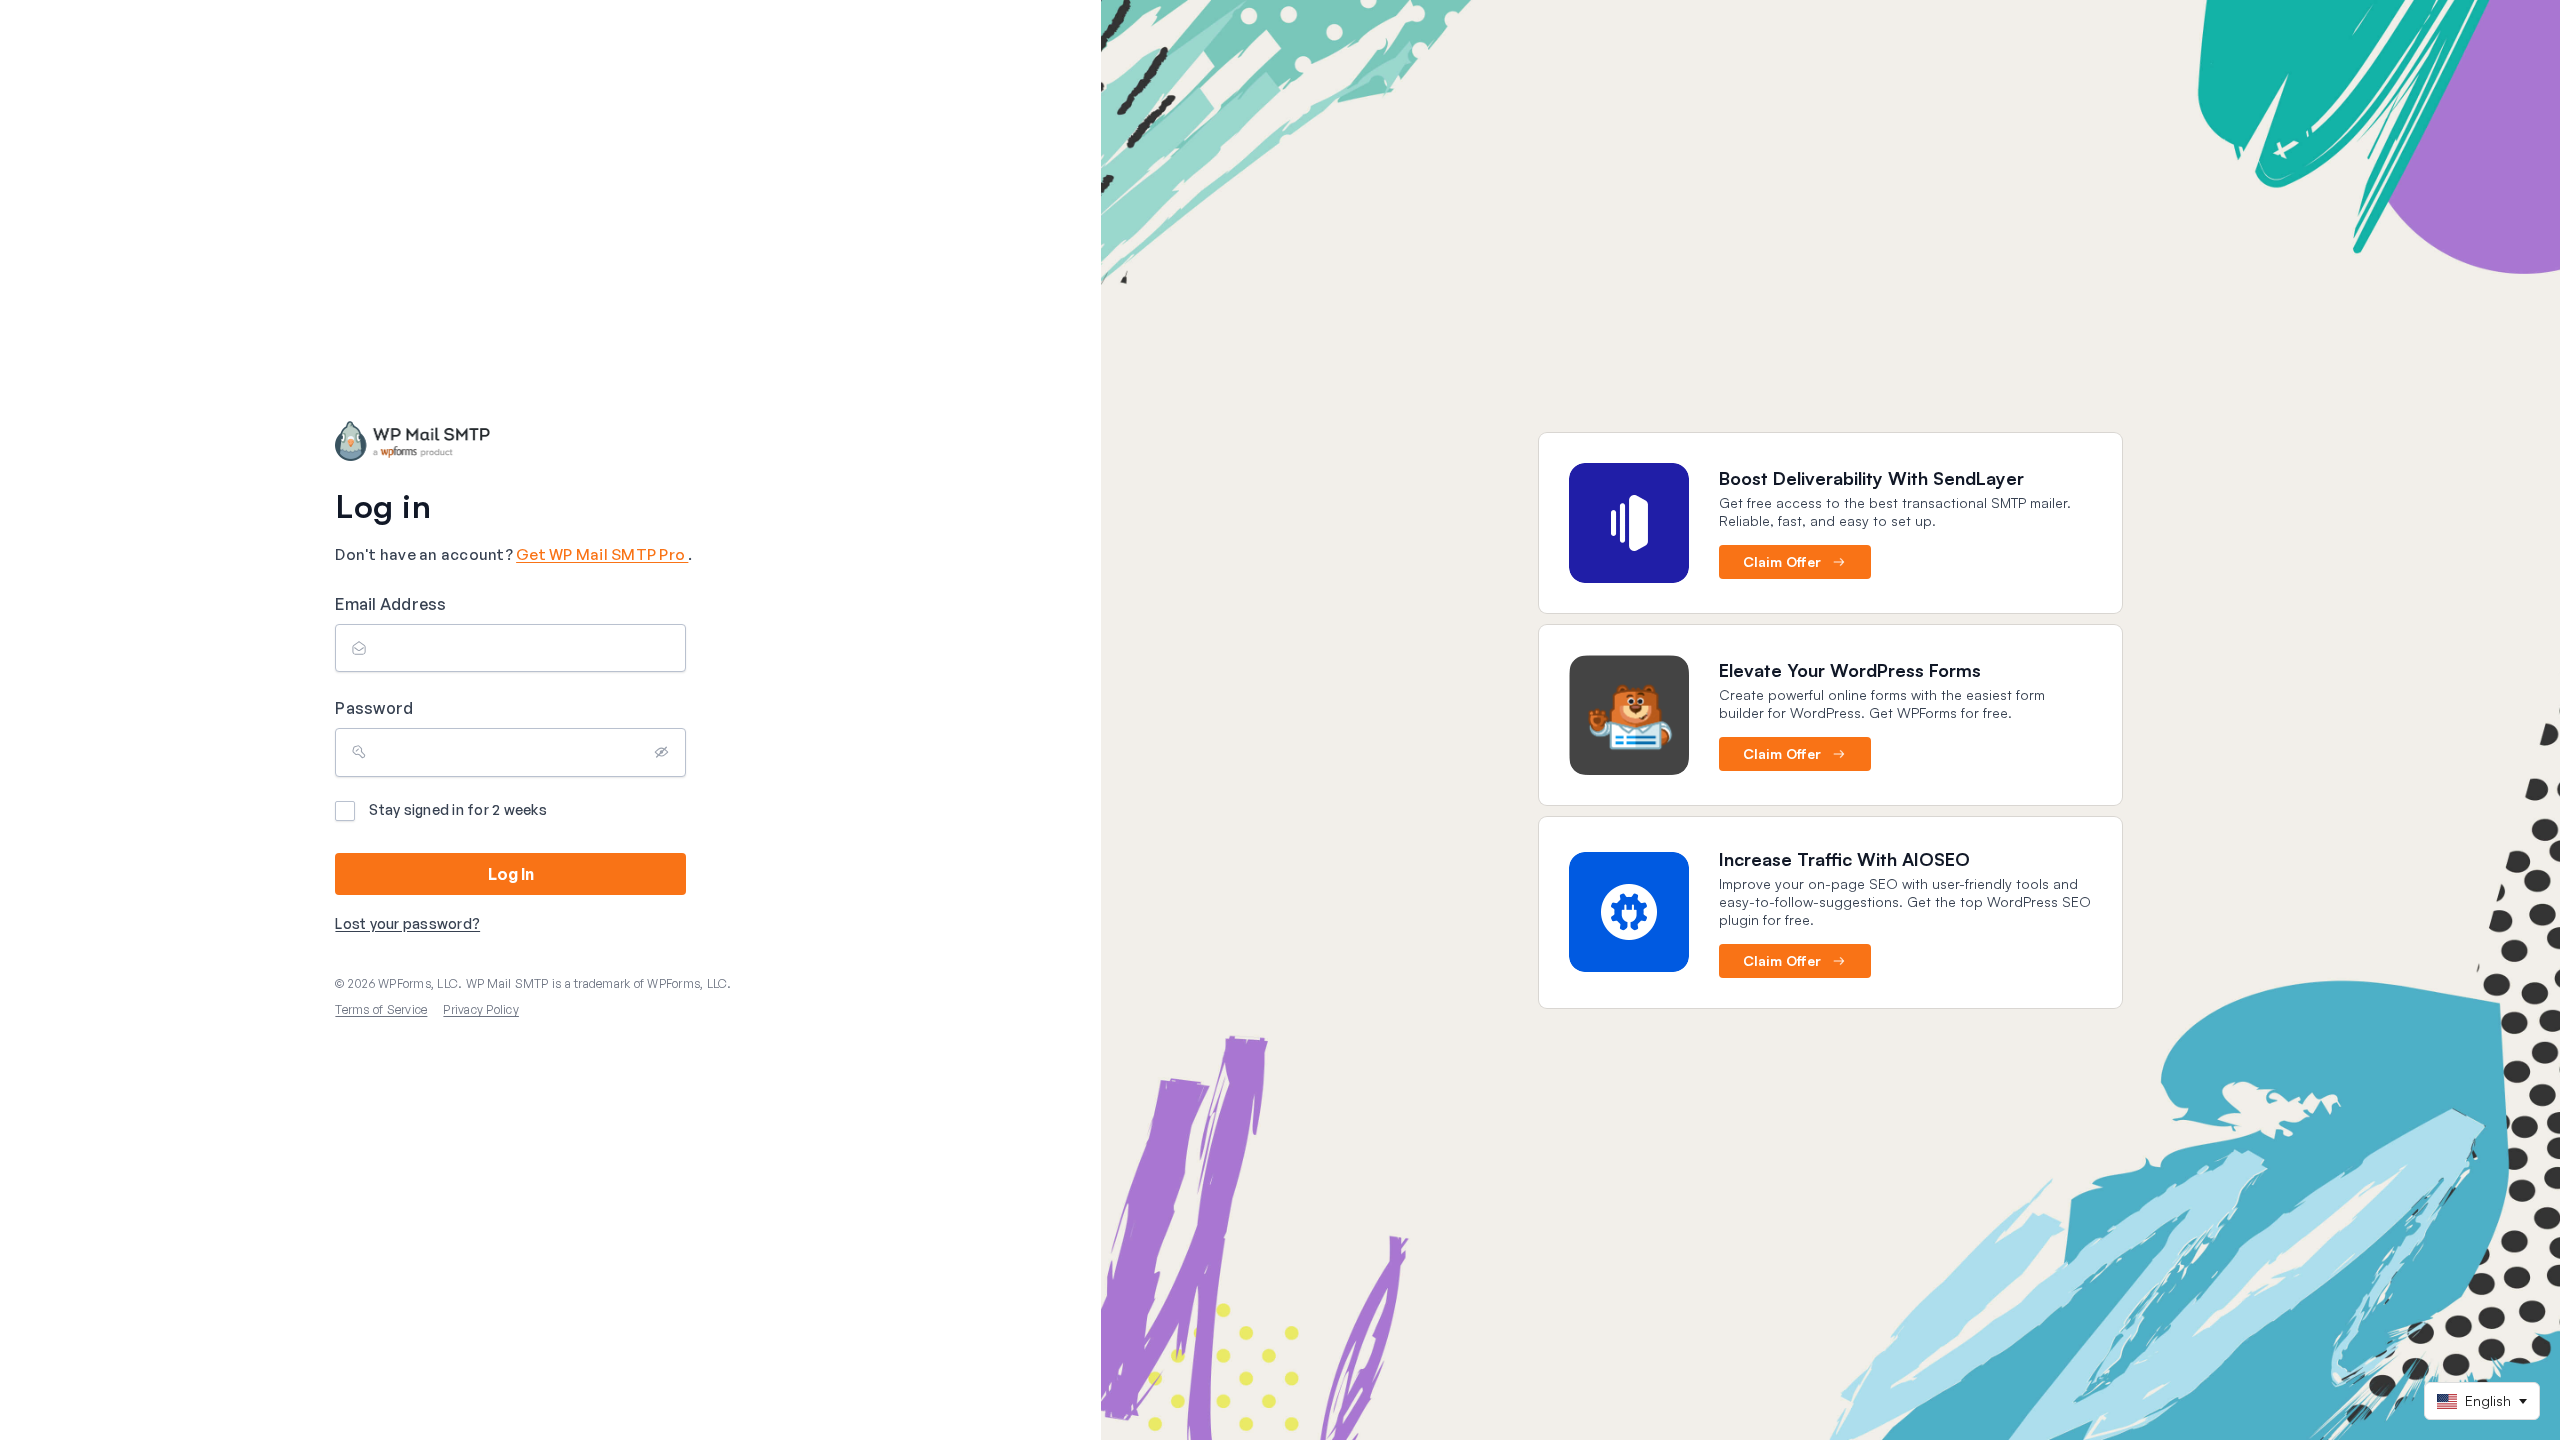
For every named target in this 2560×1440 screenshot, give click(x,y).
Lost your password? (407, 923)
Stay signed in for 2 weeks (458, 809)
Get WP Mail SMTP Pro (602, 554)
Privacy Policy (481, 1009)
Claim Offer (1782, 561)
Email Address (390, 604)
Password (374, 708)
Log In (511, 874)
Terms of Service (381, 1009)
